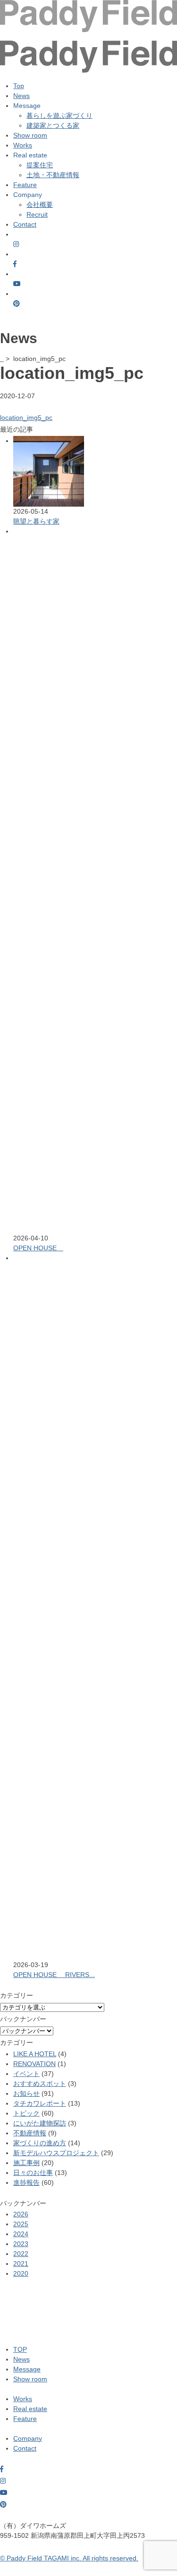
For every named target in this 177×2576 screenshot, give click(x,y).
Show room (30, 135)
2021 (21, 2264)
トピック (26, 2113)
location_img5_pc (26, 418)
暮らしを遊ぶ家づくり (59, 115)
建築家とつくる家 (53, 125)
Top (19, 86)
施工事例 (26, 2163)
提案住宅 (40, 165)
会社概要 (40, 205)
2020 (21, 2273)
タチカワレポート (40, 2103)
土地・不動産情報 (53, 175)
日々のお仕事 (33, 2173)
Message (27, 2369)
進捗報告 (26, 2182)
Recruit (37, 214)
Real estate (30, 2409)
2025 (21, 2224)
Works (23, 145)
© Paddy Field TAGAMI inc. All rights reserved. (69, 2558)
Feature (25, 185)
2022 (21, 2254)
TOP (20, 2349)
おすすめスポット (40, 2084)
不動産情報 (30, 2133)
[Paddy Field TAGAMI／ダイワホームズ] (88, 49)
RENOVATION (34, 2064)
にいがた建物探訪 (40, 2123)
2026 (21, 2214)
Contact (25, 224)
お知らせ (26, 2093)
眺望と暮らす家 (36, 521)
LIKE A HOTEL (35, 2054)
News (21, 96)
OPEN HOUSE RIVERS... (54, 1975)
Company (28, 2438)
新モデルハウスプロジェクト (56, 2153)
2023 (21, 2244)
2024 (21, 2234)
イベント (26, 2074)
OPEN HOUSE (38, 1248)
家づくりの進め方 (40, 2143)
